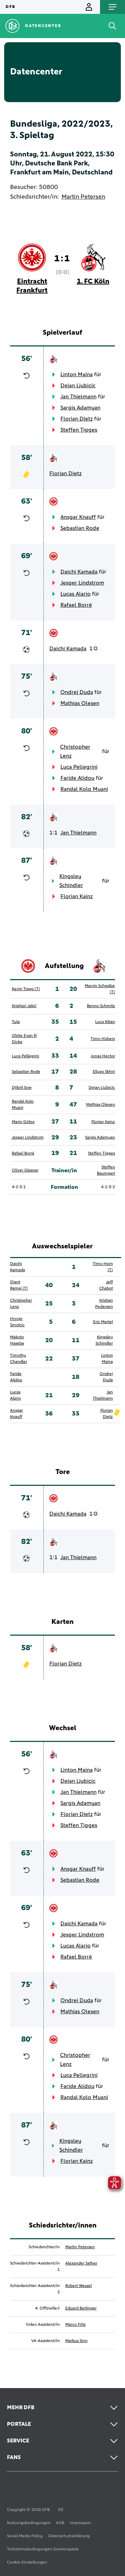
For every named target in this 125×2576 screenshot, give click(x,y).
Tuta (16, 1022)
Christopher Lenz (75, 751)
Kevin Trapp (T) (26, 989)
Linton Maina (77, 374)
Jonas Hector (103, 1056)
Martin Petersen (83, 197)
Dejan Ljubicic (78, 386)
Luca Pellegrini (79, 767)
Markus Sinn (76, 2341)
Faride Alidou (77, 778)
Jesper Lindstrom (82, 583)
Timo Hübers (103, 1039)
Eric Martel (103, 1322)
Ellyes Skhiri (104, 1072)
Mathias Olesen (80, 703)
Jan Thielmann (78, 397)
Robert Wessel (78, 2286)
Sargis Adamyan (80, 408)
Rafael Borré (76, 605)
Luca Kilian (105, 1022)
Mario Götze (23, 1122)
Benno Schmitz (101, 1006)
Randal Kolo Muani (84, 789)
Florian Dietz (77, 419)
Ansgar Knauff (78, 517)
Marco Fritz (76, 2325)
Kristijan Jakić (24, 1006)
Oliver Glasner (25, 1171)
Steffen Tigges (79, 430)
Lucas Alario (76, 594)
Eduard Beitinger (81, 2308)
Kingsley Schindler (71, 881)
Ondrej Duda (77, 692)
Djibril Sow (22, 1088)
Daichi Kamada (79, 572)
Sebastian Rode (80, 528)
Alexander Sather (81, 2263)
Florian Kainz (77, 896)
